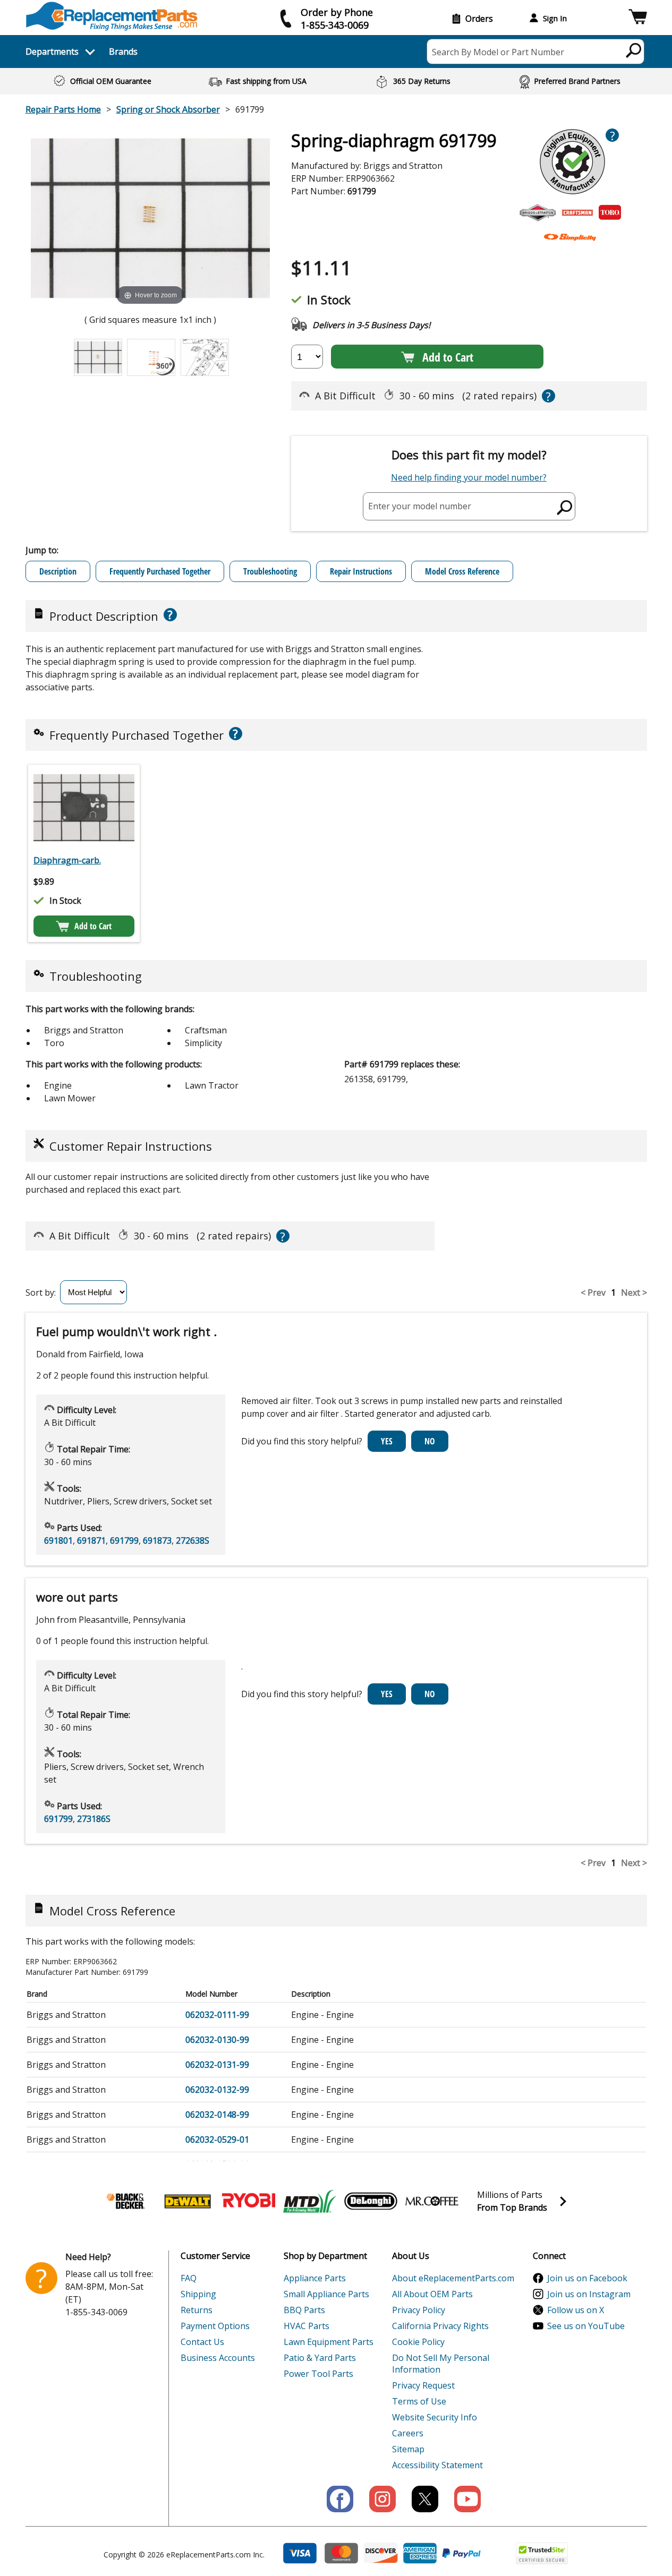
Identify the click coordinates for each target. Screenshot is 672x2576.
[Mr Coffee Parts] (432, 2201)
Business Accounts (218, 2358)
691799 (124, 1541)
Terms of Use (419, 2401)
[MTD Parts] (310, 2201)
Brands (123, 52)
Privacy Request (423, 2385)
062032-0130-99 (217, 2040)
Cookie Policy (418, 2342)
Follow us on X (576, 2310)
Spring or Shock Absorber (168, 109)
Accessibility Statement (437, 2465)
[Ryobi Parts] (249, 2201)
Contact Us (202, 2342)
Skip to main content (336, 16)
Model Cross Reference (462, 571)
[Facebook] (340, 2499)
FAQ (189, 2278)
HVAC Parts (307, 2326)
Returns (197, 2310)
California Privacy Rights (440, 2326)
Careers (408, 2433)
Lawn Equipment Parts (329, 2342)
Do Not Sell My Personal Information (441, 2364)
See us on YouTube (586, 2326)
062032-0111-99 (217, 2015)
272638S (193, 1541)
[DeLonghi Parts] (371, 2201)
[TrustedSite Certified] (542, 2553)
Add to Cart (448, 357)
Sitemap (408, 2449)
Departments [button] (52, 52)
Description (58, 571)
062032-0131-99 (217, 2065)
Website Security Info (435, 2417)
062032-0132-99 (217, 2090)
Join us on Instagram (589, 2294)
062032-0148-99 (217, 2115)
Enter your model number (420, 506)
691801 (58, 1541)
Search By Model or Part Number (498, 52)
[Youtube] (467, 2499)
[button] (638, 18)
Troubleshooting (270, 571)
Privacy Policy (419, 2310)
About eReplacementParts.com (453, 2278)
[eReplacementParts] (112, 16)
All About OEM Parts (432, 2294)
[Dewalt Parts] (188, 2201)
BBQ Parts (304, 2310)
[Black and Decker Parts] (126, 2201)
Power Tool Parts (318, 2374)
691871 (91, 1541)
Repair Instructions (361, 571)
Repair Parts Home (63, 109)
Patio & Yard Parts (320, 2358)
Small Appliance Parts (326, 2294)
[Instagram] (382, 2499)
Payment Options (215, 2326)
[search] (634, 50)
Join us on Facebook (587, 2278)
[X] (425, 2499)
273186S (94, 1819)
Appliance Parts (315, 2278)
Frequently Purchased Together (160, 571)
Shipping (198, 2294)
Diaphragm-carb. (67, 860)
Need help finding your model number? (469, 477)
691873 (157, 1541)
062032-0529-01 (217, 2139)
